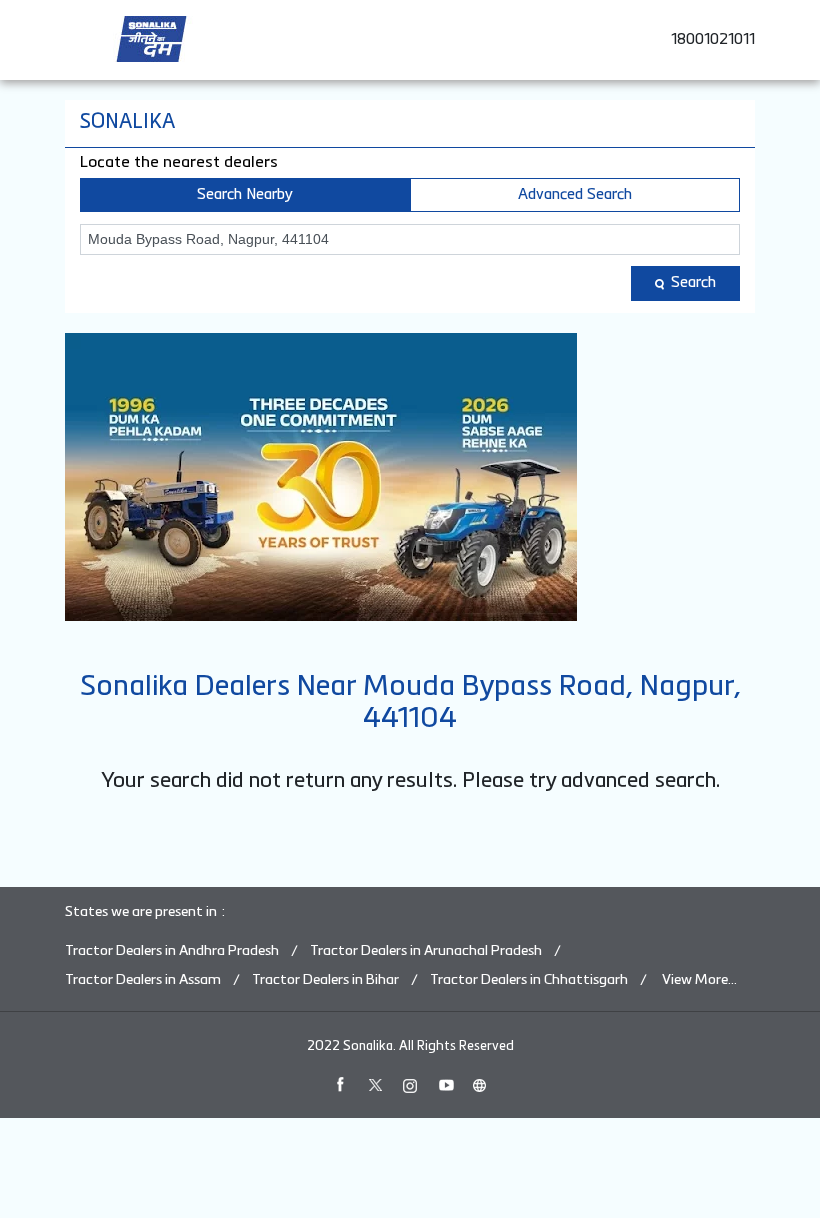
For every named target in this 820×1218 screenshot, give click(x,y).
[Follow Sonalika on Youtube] (445, 1085)
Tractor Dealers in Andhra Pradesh (172, 951)
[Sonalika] (151, 39)
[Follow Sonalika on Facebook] (340, 1085)
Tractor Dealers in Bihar (325, 980)
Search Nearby (245, 194)
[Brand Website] (480, 1085)
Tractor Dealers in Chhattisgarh (529, 980)
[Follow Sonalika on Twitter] (375, 1085)
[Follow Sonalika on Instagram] (410, 1085)
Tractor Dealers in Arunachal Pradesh (426, 951)
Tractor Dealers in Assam (143, 980)
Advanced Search (575, 194)
